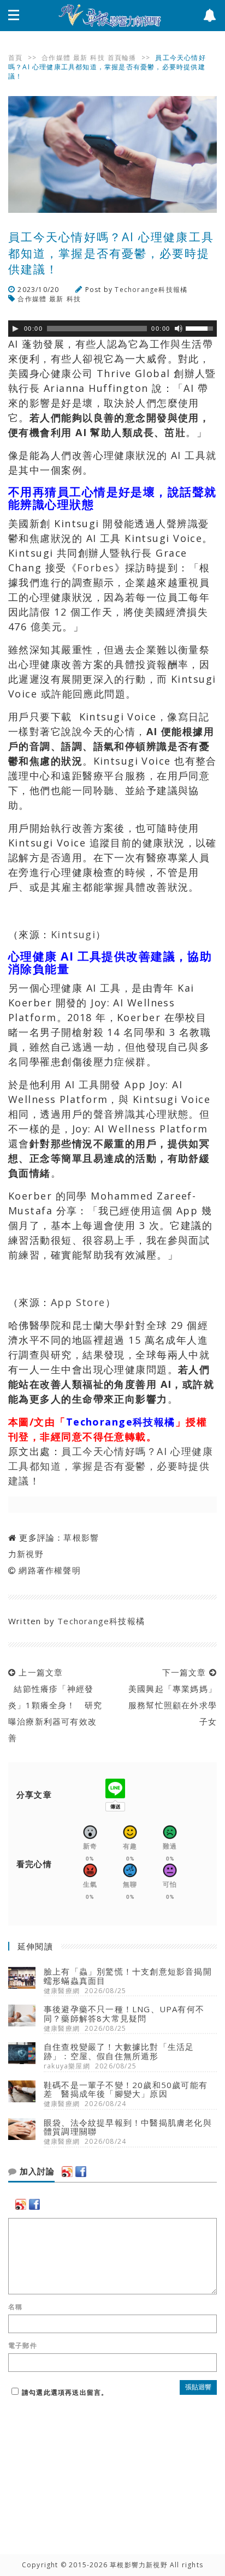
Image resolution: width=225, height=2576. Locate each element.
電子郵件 (23, 2346)
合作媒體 (56, 58)
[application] (112, 329)
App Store (78, 1302)
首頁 (15, 58)
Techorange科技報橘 (151, 290)
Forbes (96, 568)
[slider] (201, 327)
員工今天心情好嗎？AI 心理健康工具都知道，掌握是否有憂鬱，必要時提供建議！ (111, 1466)
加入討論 (36, 2172)
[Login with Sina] (67, 2172)
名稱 (15, 2307)
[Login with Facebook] (81, 2172)
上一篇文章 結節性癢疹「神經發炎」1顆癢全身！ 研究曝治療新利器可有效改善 (55, 1705)
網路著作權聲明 (49, 1570)
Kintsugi (73, 934)
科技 (97, 58)
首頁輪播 (122, 58)
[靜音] (179, 329)
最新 (80, 58)
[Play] (15, 329)
